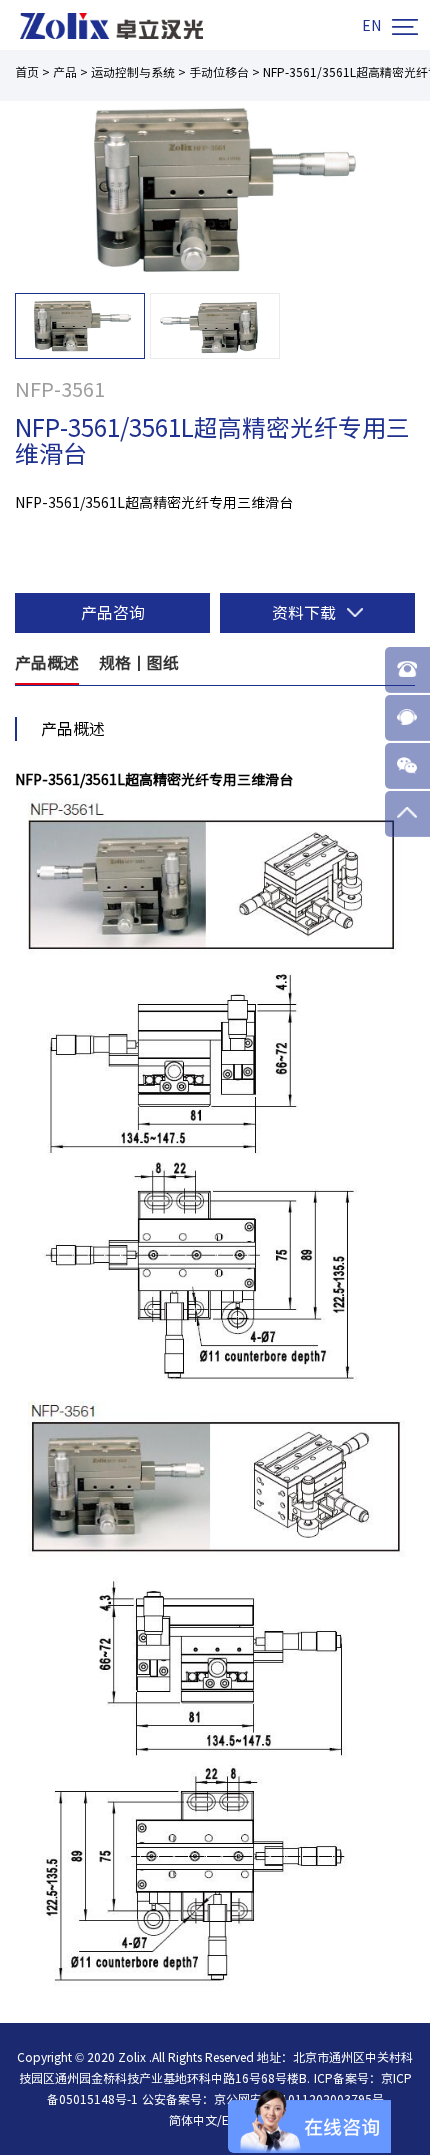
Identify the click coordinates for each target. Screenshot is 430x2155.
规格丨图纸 (139, 663)
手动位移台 (219, 72)
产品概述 (47, 663)
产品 (65, 72)
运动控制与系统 (133, 72)
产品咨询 (113, 613)
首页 (27, 72)
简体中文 (193, 2120)
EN (371, 26)
